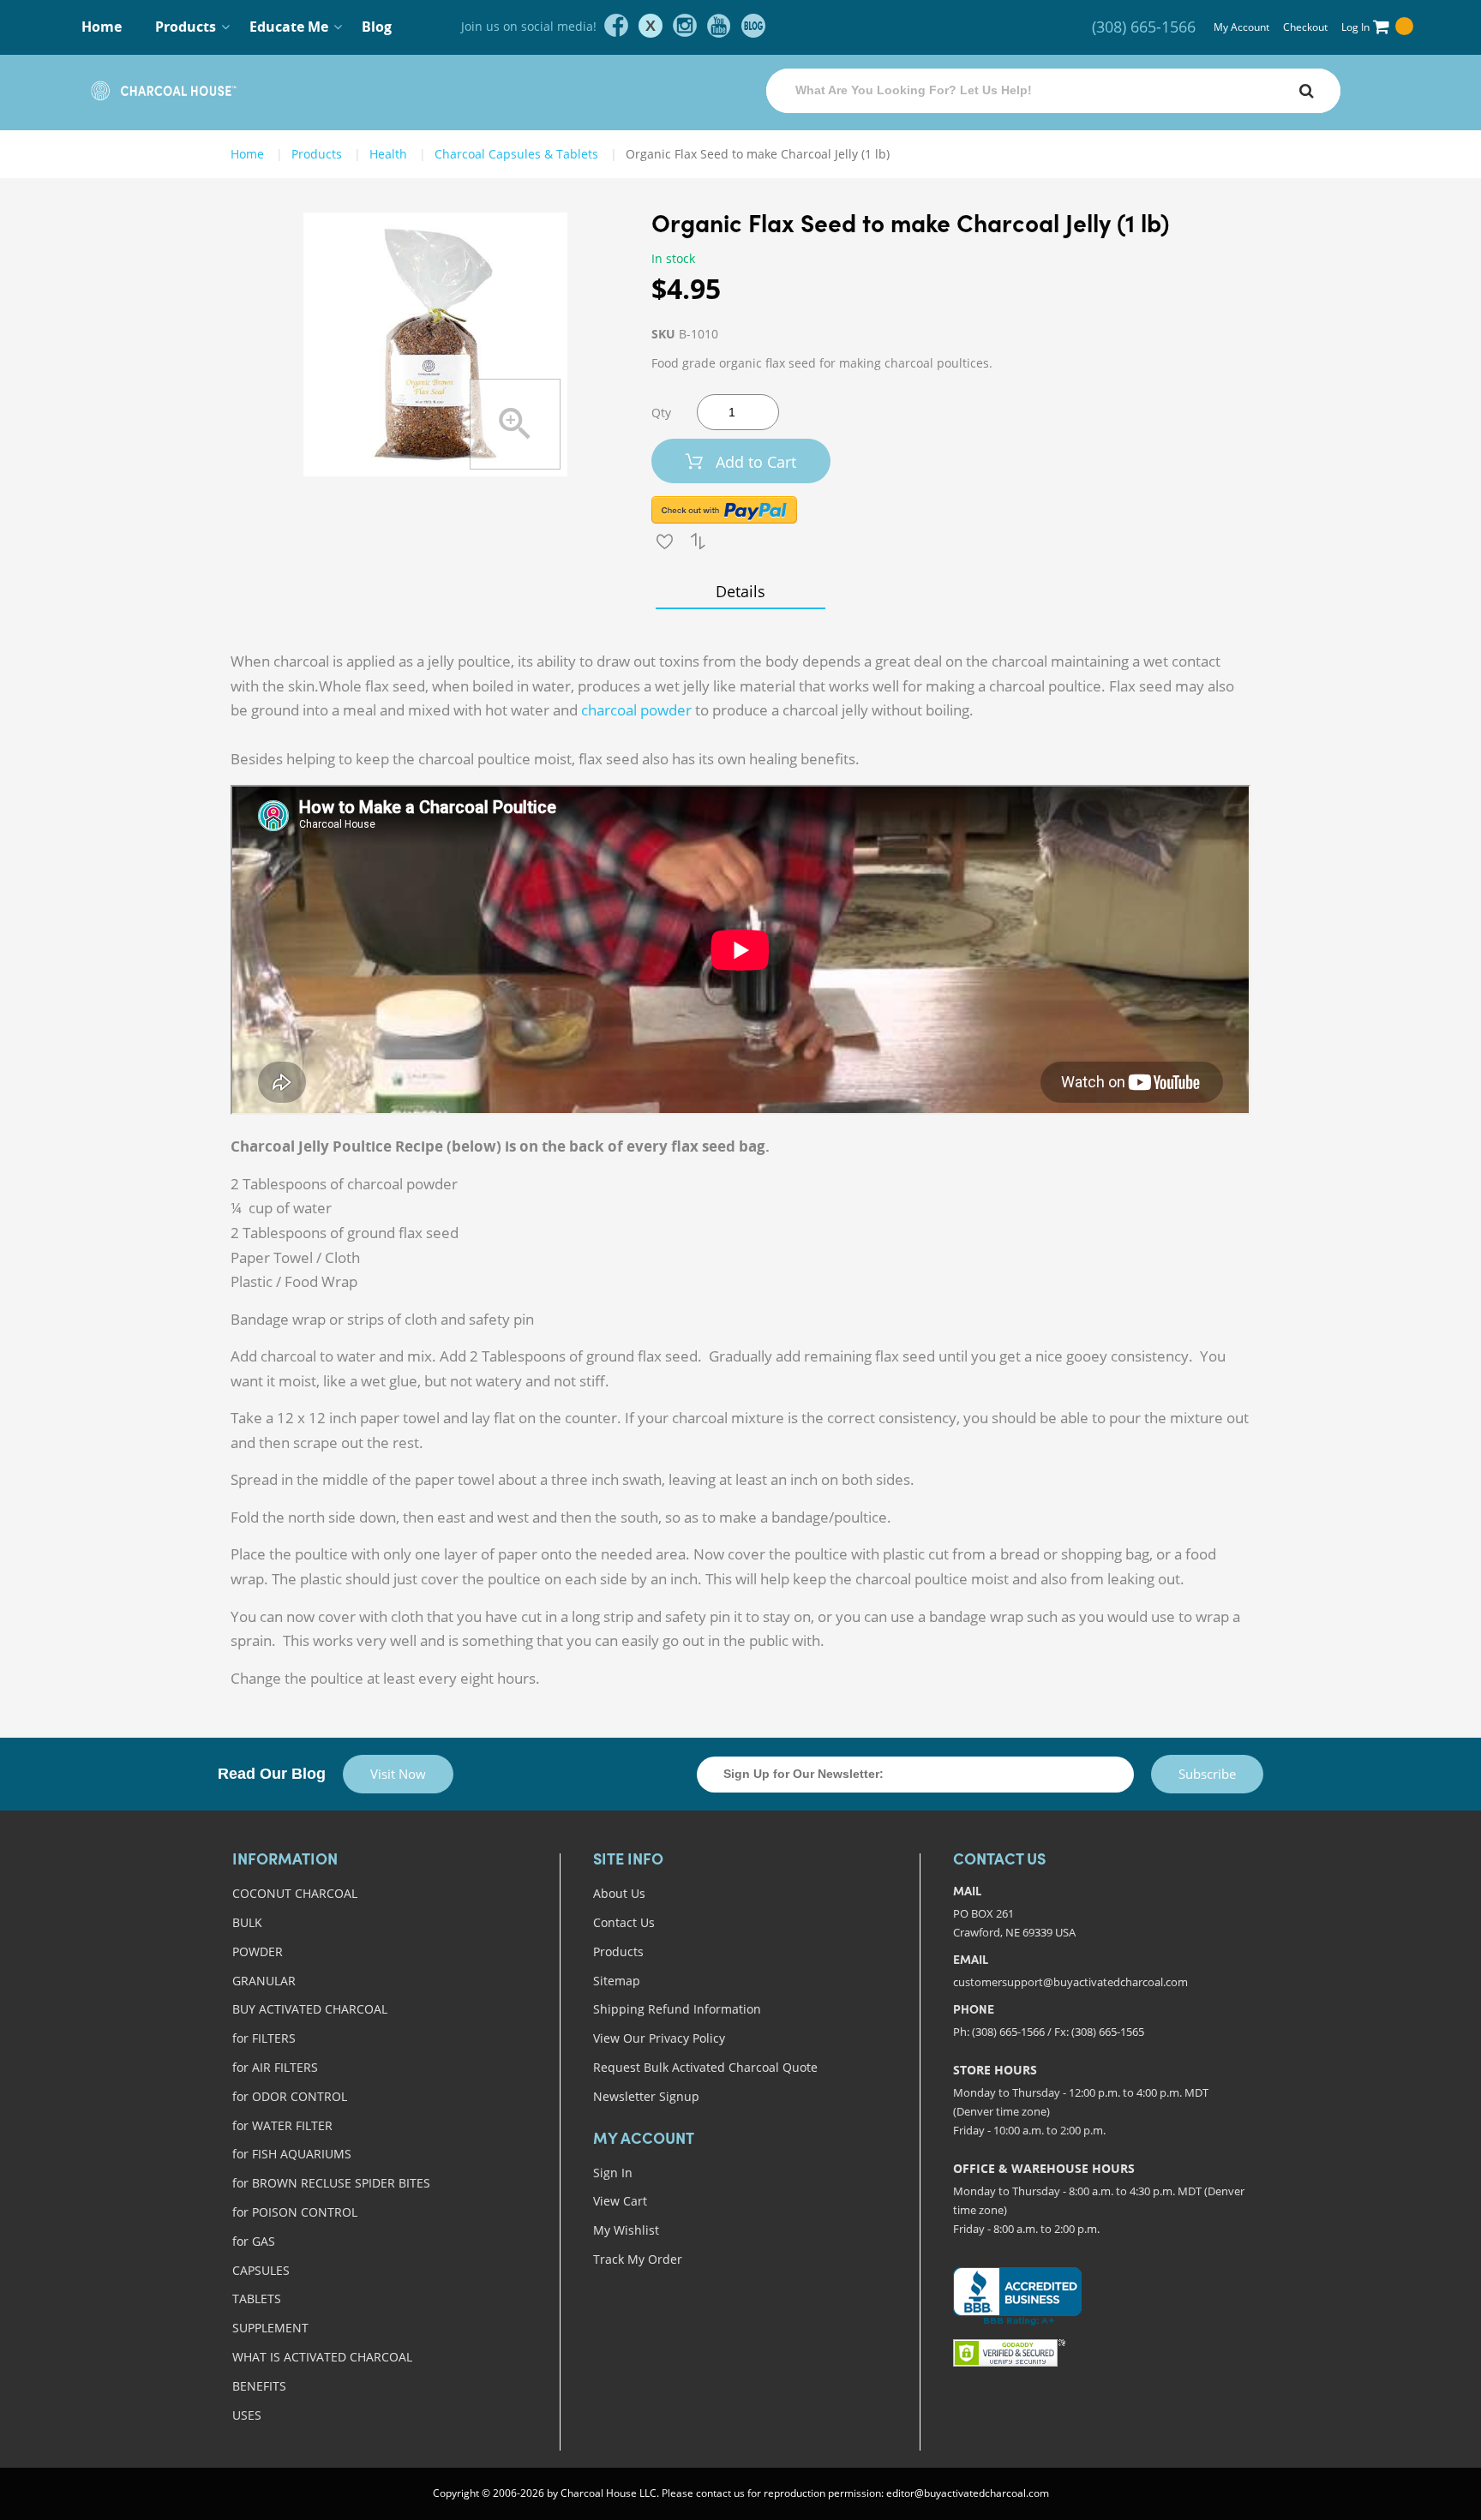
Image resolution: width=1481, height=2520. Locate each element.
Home (102, 27)
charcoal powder (636, 710)
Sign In (613, 2173)
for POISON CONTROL (295, 2212)
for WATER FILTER (282, 2125)
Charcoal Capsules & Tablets (516, 154)
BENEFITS (259, 2386)
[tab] (740, 591)
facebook (616, 26)
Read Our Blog (272, 1774)
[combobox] (1053, 91)
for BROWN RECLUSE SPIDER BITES (331, 2183)
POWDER (258, 1951)
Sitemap (617, 1981)
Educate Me (289, 27)
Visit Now (398, 1774)
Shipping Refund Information (677, 2009)
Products (618, 1951)
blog (753, 26)
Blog (377, 27)
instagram (685, 26)
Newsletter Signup (646, 2096)
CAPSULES (261, 2270)
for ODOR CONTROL (290, 2096)
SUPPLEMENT (270, 2328)
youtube (719, 26)
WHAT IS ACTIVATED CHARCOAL (322, 2357)
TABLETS (257, 2299)
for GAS (254, 2241)
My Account (1241, 27)
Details (740, 591)
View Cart (620, 2201)
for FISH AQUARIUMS (292, 2154)
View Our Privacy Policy (659, 2038)
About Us (619, 1893)
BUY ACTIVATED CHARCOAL (310, 2009)
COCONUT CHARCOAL (295, 1893)
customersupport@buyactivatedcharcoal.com (1070, 1982)
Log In (1355, 27)
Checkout (1305, 27)
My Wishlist (626, 2230)
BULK (247, 1922)
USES (247, 2415)
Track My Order (638, 2259)
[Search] (1306, 91)
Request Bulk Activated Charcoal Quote (705, 2067)
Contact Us (624, 1922)
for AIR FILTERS (275, 2067)
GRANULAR (264, 1981)
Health (388, 154)
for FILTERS (264, 2038)
